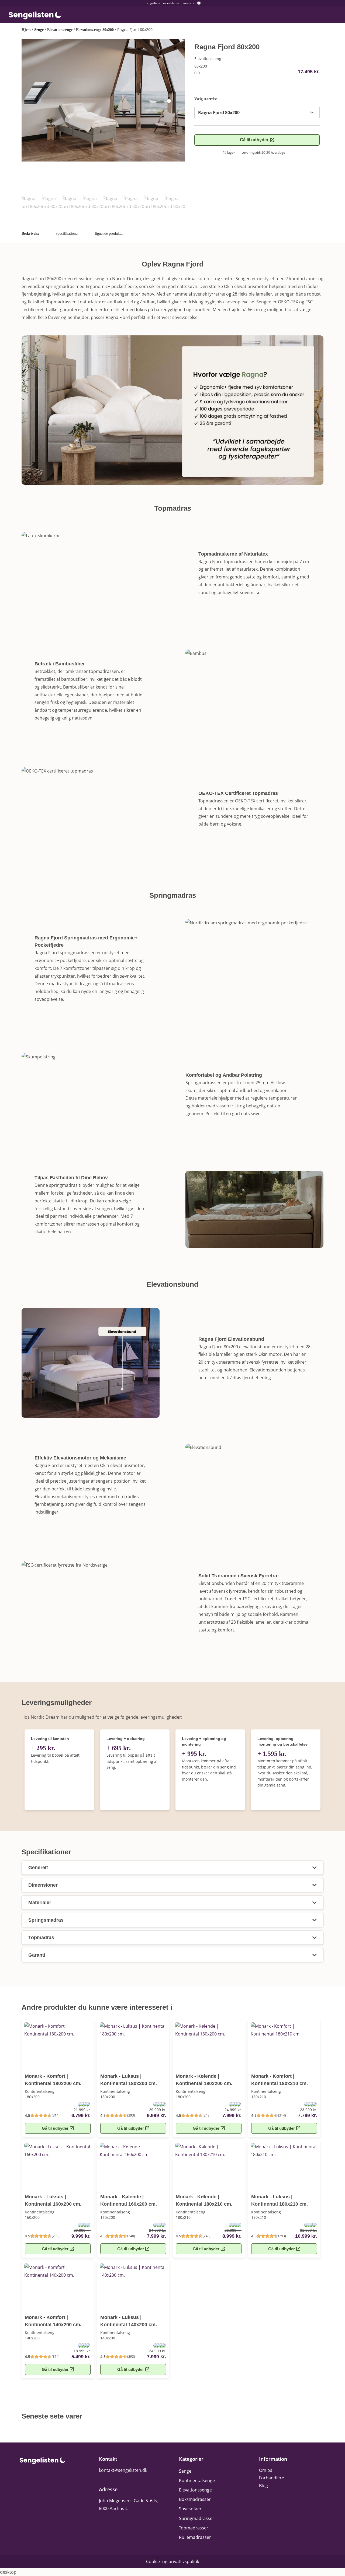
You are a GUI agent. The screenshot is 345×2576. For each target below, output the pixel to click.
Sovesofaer (190, 2509)
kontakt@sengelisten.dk (123, 2470)
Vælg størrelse (206, 99)
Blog (263, 2486)
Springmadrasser (197, 2518)
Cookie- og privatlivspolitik (173, 2561)
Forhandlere (272, 2478)
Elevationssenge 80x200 (95, 30)
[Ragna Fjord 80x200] (103, 100)
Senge (39, 30)
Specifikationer (67, 234)
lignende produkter (109, 234)
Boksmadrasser (195, 2499)
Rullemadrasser (195, 2537)
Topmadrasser (194, 2528)
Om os (266, 2470)
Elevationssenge (60, 30)
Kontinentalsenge (197, 2480)
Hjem (26, 30)
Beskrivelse (30, 234)
